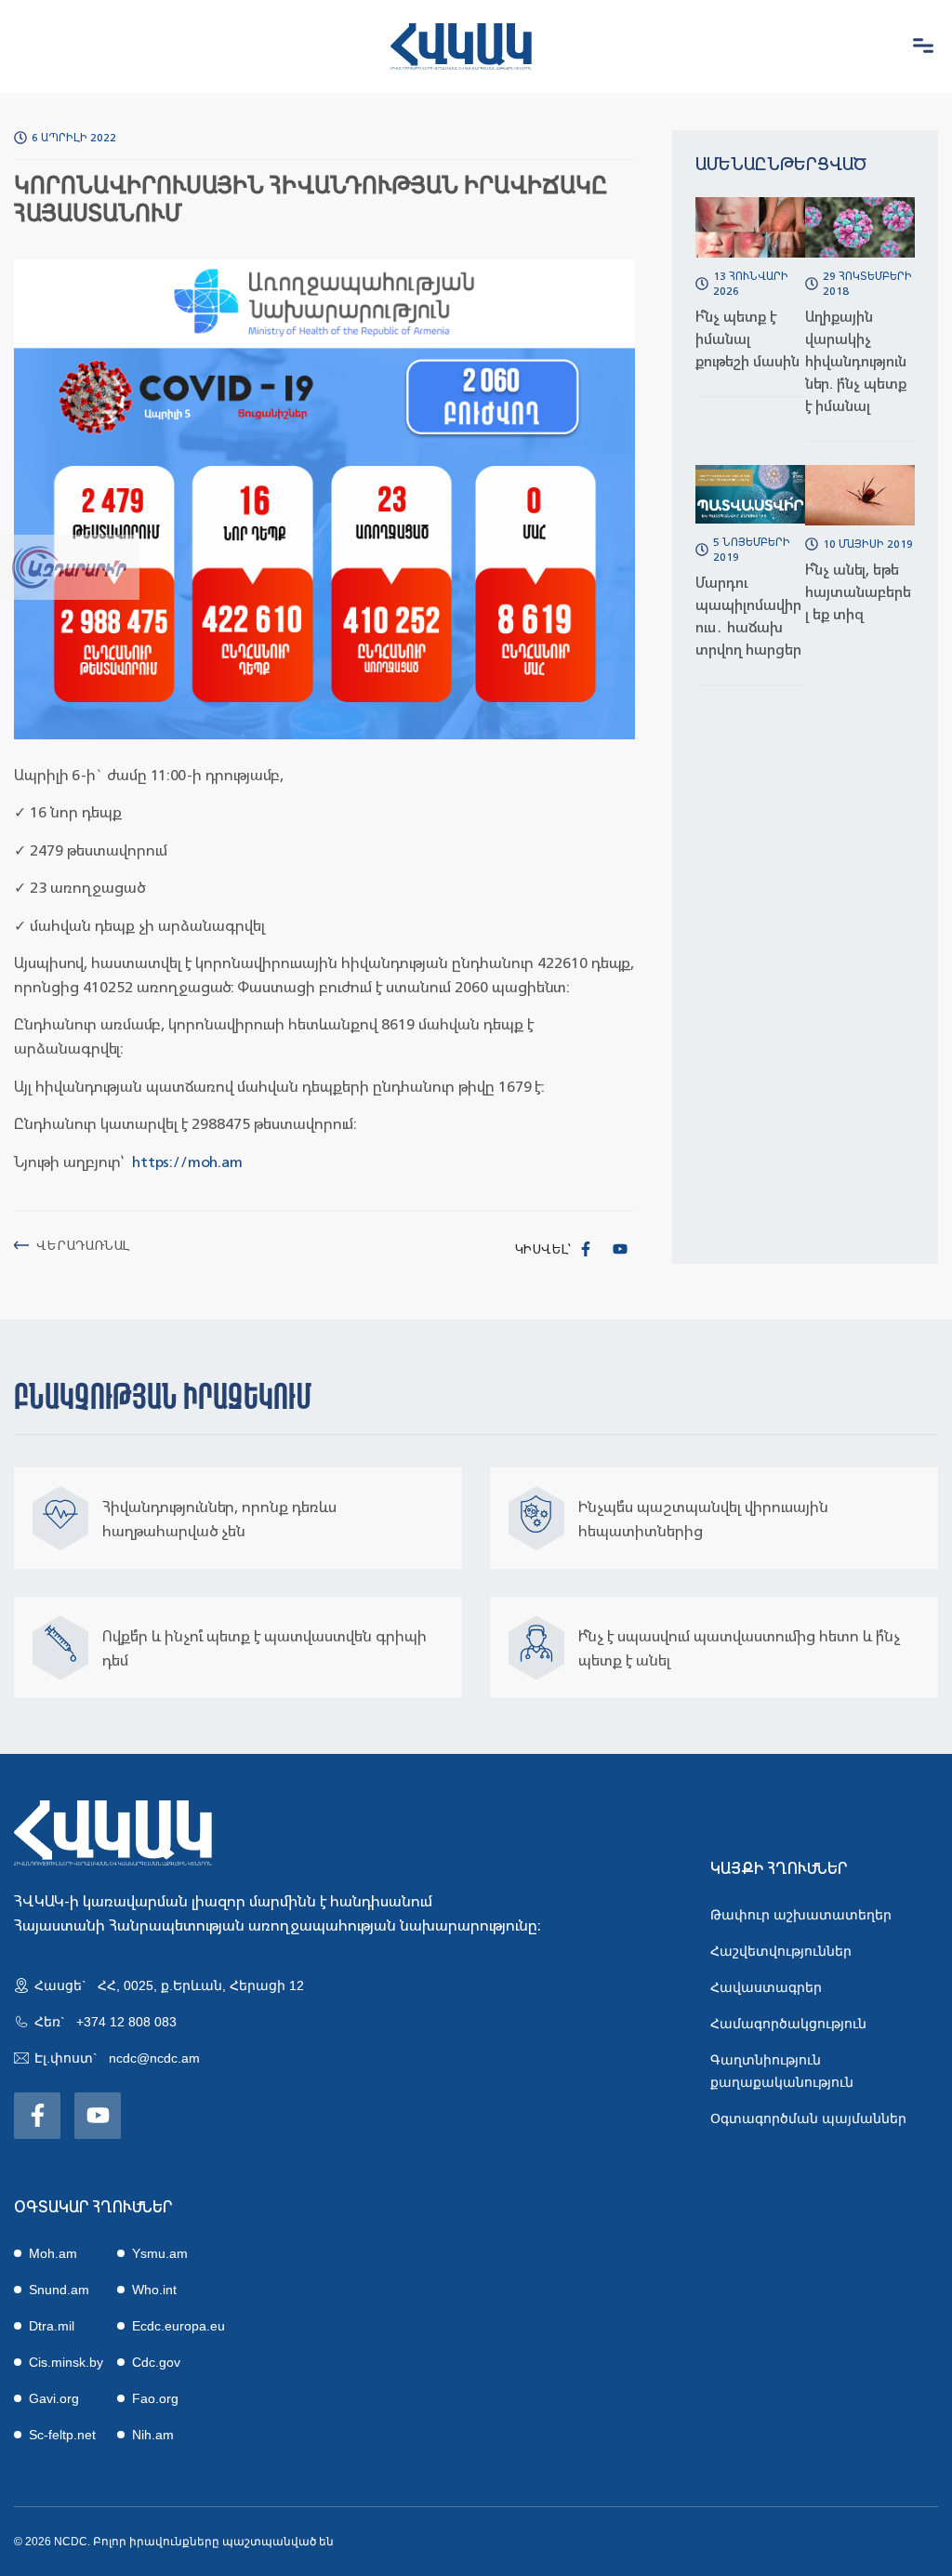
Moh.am (53, 2253)
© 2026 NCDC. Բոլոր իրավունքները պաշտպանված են (174, 2542)
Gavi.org (54, 2398)
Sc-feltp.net (62, 2435)
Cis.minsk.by (66, 2362)
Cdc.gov (156, 2362)
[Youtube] (620, 1249)
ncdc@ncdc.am (154, 2058)
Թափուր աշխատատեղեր (801, 1915)
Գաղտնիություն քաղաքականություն (782, 2071)
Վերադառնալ (83, 1245)
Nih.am (153, 2435)
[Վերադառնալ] (21, 1245)
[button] (923, 46)
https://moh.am (187, 1162)
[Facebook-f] (586, 1249)
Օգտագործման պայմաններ (808, 2118)
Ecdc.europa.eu (178, 2326)
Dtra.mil (52, 2326)
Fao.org (155, 2398)
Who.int (154, 2290)
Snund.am (59, 2290)
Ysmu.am (160, 2253)
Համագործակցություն (788, 2024)
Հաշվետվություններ (781, 1951)
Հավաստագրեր (766, 1987)
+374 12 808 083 (126, 2022)
